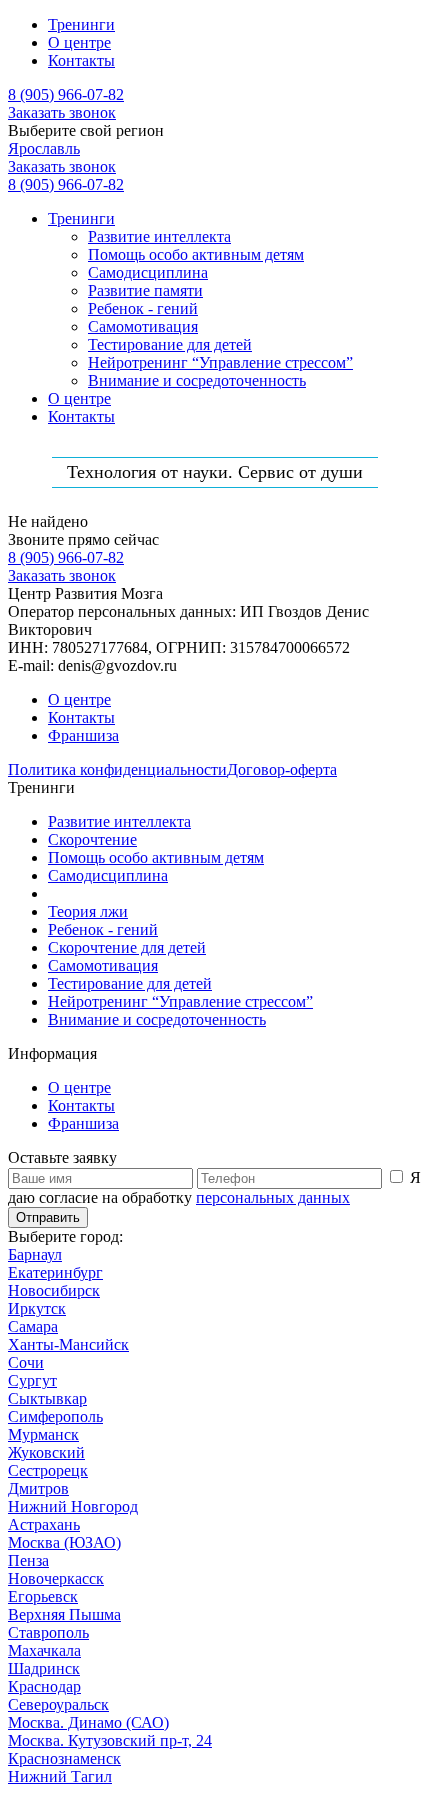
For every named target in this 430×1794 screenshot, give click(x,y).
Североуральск (58, 1704)
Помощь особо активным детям (196, 254)
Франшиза (83, 735)
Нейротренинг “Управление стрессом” (220, 362)
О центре (79, 42)
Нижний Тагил (60, 1776)
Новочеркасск (56, 1578)
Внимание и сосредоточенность (197, 380)
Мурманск (43, 1434)
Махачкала (44, 1650)
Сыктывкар (47, 1398)
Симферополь (55, 1416)
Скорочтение (92, 839)
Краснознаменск (64, 1758)
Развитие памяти (145, 290)
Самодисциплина (148, 272)
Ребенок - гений (143, 308)
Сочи (26, 1362)
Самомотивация (143, 326)
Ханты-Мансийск (68, 1344)
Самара (33, 1326)
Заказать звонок (62, 112)
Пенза (28, 1560)
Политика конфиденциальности (117, 769)
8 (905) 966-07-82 (66, 94)
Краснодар (44, 1686)
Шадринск (44, 1668)
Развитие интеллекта (159, 236)
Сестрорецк (48, 1470)
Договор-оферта (282, 769)
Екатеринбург (55, 1272)
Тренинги (81, 24)
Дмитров (38, 1488)
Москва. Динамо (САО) (88, 1722)
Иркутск (37, 1308)
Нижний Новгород (73, 1506)
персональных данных (273, 1197)
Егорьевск (43, 1596)
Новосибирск (54, 1290)
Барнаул (35, 1254)
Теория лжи (88, 911)
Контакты (81, 60)
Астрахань (44, 1524)
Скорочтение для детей (127, 947)
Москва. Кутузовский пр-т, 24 (110, 1740)
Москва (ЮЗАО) (64, 1542)
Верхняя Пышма (64, 1614)
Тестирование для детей (170, 344)
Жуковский (46, 1452)
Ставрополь (48, 1632)
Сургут (32, 1380)
